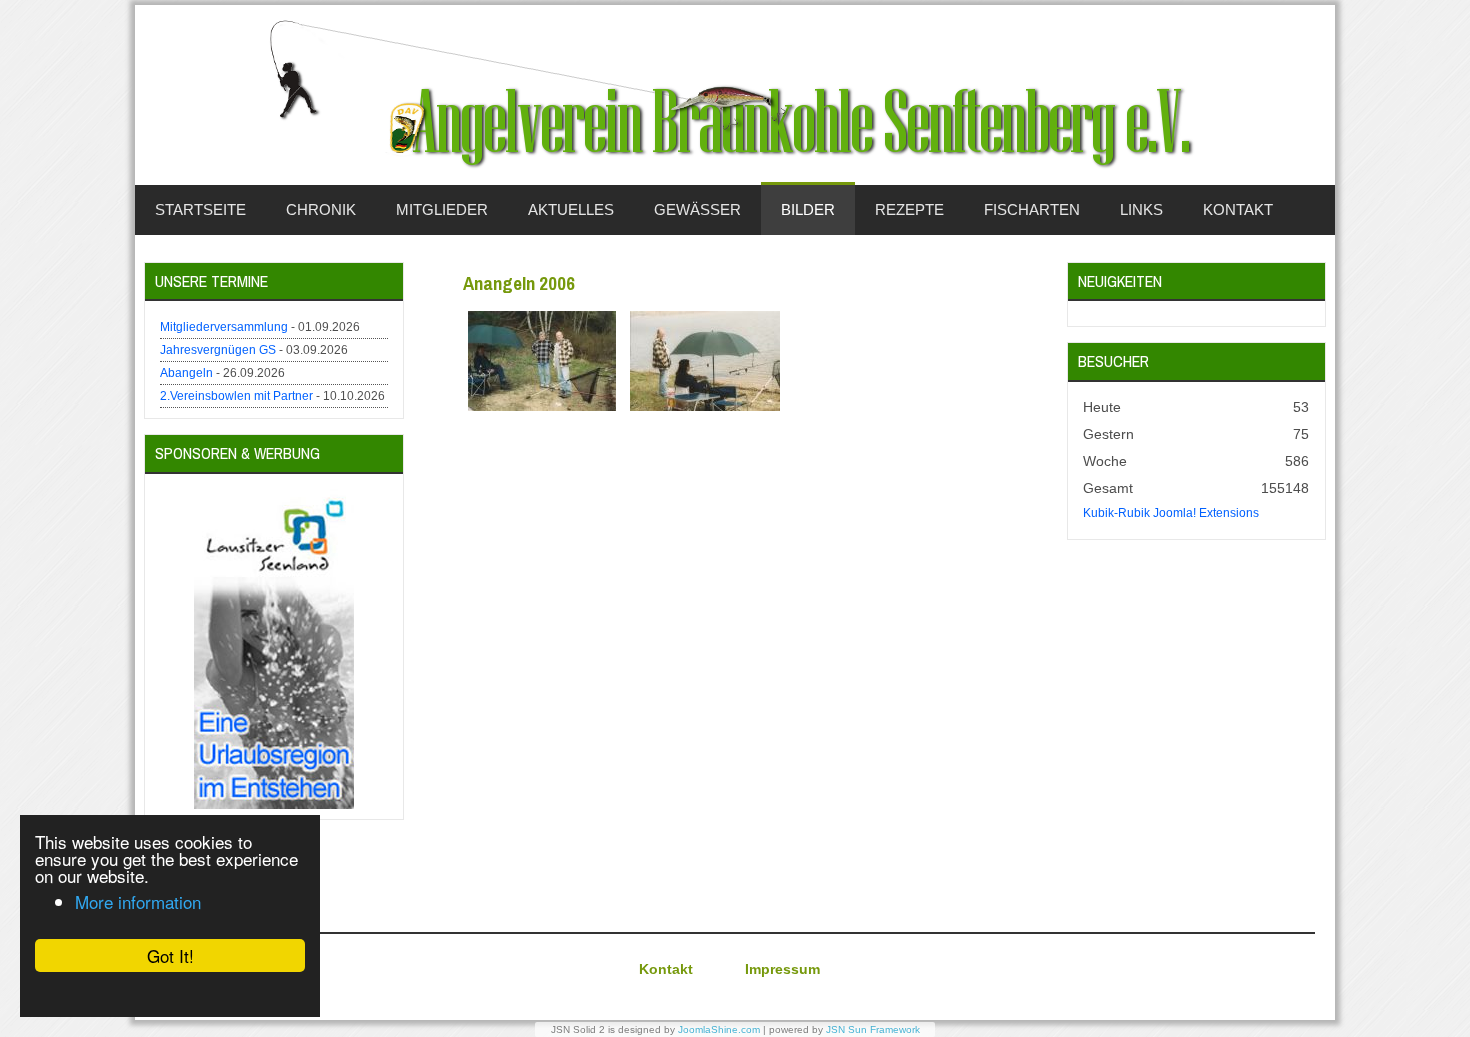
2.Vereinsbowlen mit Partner (236, 396)
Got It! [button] (170, 955)
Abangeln (186, 373)
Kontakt (666, 969)
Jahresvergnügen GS (218, 350)
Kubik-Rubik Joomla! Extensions (1171, 513)
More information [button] (138, 901)
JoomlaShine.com (719, 1029)
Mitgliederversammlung (224, 327)
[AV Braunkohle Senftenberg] (735, 95)
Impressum (782, 969)
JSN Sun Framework (873, 1029)
